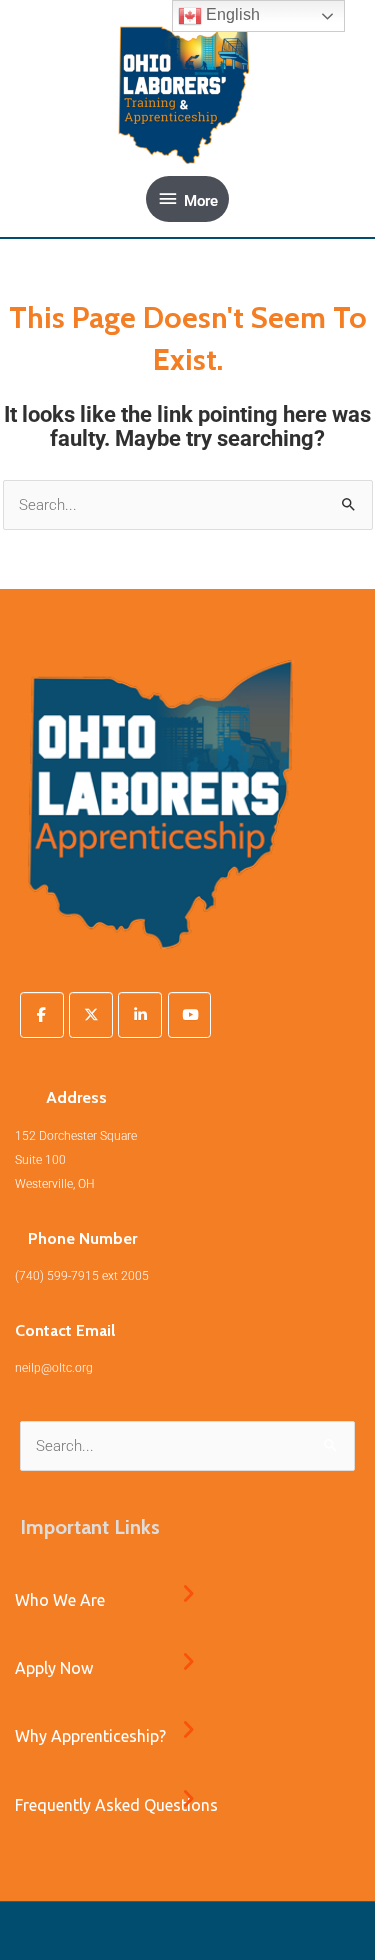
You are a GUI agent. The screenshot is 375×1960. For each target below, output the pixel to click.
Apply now (54, 1668)
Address (76, 1097)
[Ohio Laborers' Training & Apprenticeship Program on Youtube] (190, 1015)
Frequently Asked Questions (116, 1805)
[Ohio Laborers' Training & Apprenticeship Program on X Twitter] (91, 1015)
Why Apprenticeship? (90, 1736)
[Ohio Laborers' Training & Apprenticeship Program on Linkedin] (140, 1015)
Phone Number (82, 1238)
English (231, 14)
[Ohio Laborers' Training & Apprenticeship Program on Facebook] (42, 1015)
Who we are (60, 1600)
